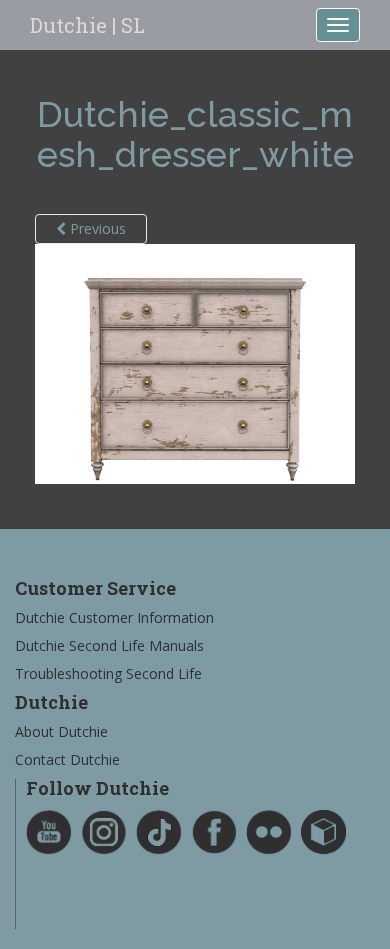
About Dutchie (61, 731)
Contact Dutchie (67, 759)
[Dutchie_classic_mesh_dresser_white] (195, 362)
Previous (96, 228)
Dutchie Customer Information (114, 617)
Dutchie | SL (87, 25)
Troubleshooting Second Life (108, 673)
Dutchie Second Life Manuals (109, 645)
